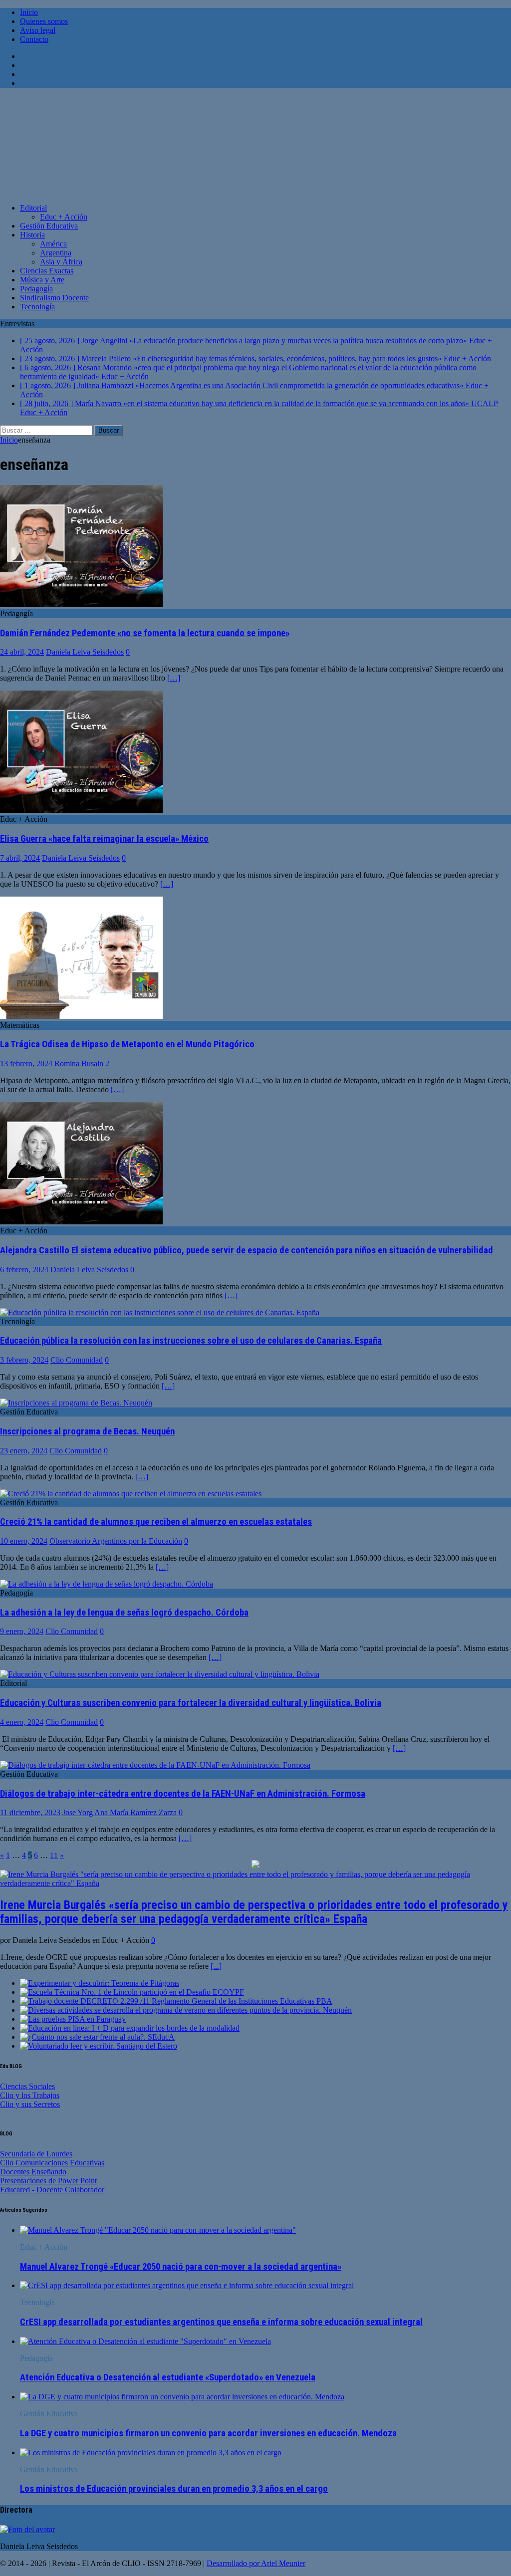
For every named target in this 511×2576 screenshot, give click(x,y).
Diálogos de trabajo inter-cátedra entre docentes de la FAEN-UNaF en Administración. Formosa (183, 1794)
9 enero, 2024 (22, 1631)
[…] (174, 678)
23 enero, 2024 (24, 1451)
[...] (216, 1966)
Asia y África (61, 262)
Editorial (33, 208)
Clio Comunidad (77, 1360)
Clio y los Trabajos (30, 2095)
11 (54, 1855)
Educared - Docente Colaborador (52, 2190)
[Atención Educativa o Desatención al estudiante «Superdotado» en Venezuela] (145, 2341)
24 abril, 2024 (22, 652)
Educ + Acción (64, 217)
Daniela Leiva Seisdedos (85, 652)
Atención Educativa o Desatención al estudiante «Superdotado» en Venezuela (168, 2377)
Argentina (56, 253)
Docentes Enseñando (33, 2172)
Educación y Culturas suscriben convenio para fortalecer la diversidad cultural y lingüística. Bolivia (191, 1703)
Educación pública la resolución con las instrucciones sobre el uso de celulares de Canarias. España (191, 1341)
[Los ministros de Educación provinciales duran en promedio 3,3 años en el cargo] (151, 2453)
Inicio (29, 12)
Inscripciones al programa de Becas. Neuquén (87, 1431)
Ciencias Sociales (27, 2086)
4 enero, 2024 (22, 1722)
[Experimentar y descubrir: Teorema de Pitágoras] (100, 1983)
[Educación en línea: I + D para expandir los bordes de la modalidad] (130, 2028)
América (53, 244)
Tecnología (37, 307)
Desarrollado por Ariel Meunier (256, 2563)
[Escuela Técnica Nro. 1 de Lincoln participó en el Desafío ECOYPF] (132, 1992)
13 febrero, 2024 (26, 1063)
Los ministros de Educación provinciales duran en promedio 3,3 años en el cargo (174, 2489)
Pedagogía (36, 289)
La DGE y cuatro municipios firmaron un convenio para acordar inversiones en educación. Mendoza (208, 2433)
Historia (32, 235)
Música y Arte (42, 280)
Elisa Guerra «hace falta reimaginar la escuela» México (104, 839)
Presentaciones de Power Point (48, 2181)
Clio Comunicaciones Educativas (52, 2163)
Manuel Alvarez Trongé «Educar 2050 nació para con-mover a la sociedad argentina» (181, 2267)
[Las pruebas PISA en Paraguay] (73, 2019)
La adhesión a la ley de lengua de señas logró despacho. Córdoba (124, 1613)
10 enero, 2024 (24, 1541)
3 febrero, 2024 (24, 1360)
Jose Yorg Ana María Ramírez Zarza (120, 1812)
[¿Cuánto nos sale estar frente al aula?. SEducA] (97, 2037)
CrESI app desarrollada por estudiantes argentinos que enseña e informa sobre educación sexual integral (221, 2322)
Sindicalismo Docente (54, 298)
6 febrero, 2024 (24, 1270)
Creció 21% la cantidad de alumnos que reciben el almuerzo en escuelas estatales (156, 1522)
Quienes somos (44, 21)
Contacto (34, 39)
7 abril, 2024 (20, 858)
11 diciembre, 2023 (30, 1812)
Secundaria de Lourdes (36, 2154)
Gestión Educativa (49, 226)
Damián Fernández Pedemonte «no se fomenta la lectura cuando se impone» (145, 633)
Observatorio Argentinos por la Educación (116, 1541)
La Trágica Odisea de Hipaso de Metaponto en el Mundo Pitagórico (127, 1044)
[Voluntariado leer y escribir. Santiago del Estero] (99, 2046)
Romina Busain (79, 1063)
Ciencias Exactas (47, 271)
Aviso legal (38, 30)
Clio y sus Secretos (30, 2104)
